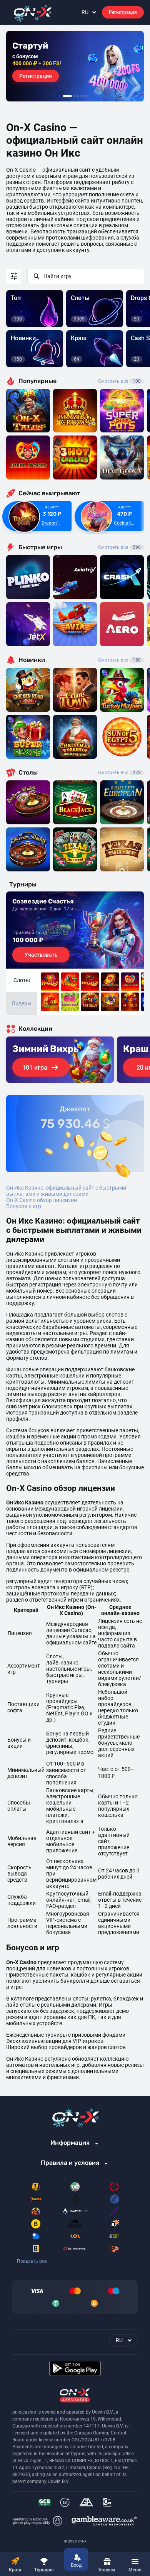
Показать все (32, 2261)
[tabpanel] (75, 66)
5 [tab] (83, 96)
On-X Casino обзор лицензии (42, 1200)
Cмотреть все (119, 547)
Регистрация (123, 12)
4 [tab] (80, 96)
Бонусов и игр (24, 1206)
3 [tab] (77, 96)
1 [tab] (67, 96)
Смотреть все (119, 381)
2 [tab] (74, 96)
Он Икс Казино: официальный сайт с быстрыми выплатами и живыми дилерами (66, 1191)
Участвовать (41, 955)
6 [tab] (87, 96)
